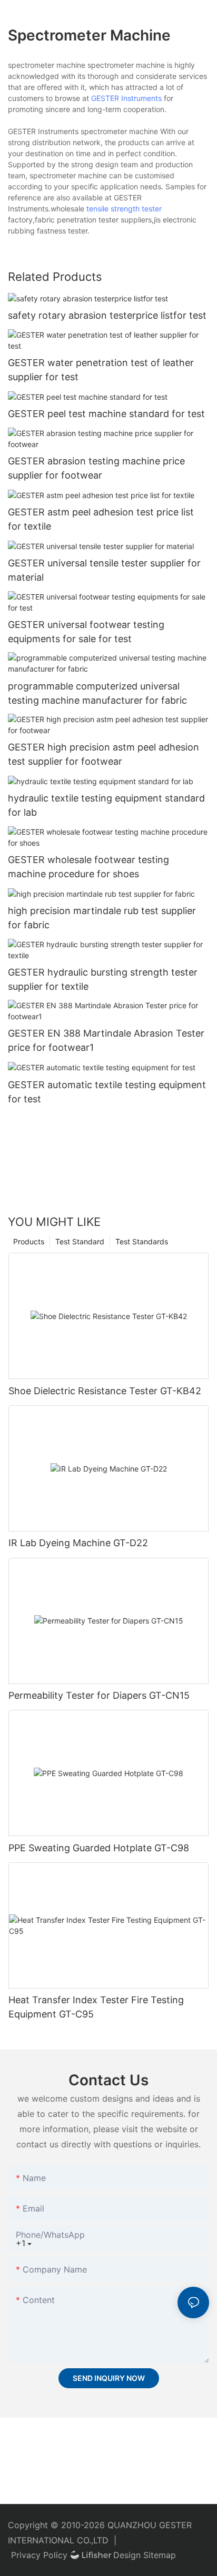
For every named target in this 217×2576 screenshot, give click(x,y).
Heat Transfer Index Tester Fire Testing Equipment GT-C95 (96, 2007)
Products (29, 1241)
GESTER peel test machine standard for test (106, 414)
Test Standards (142, 1241)
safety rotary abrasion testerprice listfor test (107, 315)
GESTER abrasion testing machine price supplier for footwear (96, 468)
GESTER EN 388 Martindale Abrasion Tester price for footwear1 (106, 1040)
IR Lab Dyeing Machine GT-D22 (78, 1543)
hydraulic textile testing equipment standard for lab (106, 805)
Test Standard (80, 1241)
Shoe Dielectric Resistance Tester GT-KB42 (105, 1391)
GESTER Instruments (126, 98)
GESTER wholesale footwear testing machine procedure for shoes (88, 867)
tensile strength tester (124, 209)
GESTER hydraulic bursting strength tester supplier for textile (103, 979)
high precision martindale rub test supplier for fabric (102, 918)
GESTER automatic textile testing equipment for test (107, 1092)
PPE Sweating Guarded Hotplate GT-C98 (99, 1848)
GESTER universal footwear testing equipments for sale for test (86, 632)
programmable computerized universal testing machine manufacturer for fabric (97, 693)
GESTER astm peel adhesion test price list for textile (101, 519)
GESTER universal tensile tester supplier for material (104, 570)
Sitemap (160, 2555)
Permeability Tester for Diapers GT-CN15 (99, 1695)
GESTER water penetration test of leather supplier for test (101, 370)
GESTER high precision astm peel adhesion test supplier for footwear (103, 754)
